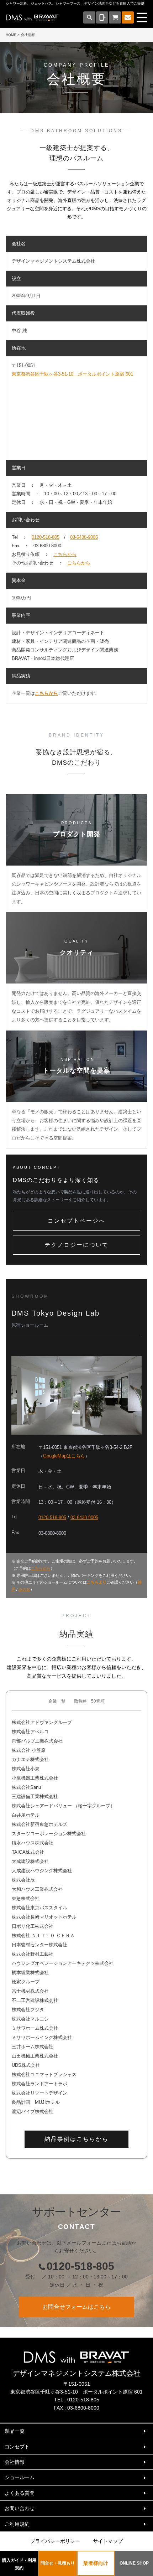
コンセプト (17, 2447)
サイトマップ (108, 2541)
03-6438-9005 (84, 537)
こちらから (65, 554)
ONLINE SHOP (134, 2563)
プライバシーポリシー (55, 2541)
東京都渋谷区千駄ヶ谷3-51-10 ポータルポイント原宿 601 (72, 374)
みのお (24, 1589)
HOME (11, 35)
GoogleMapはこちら (64, 1456)
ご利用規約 (17, 2524)
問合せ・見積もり (58, 2563)
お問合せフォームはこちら (76, 2307)
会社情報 (15, 2462)
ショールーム (20, 2477)
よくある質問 (20, 2493)
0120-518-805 (46, 537)
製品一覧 (15, 2431)
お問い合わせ (20, 2508)
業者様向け (96, 2563)
